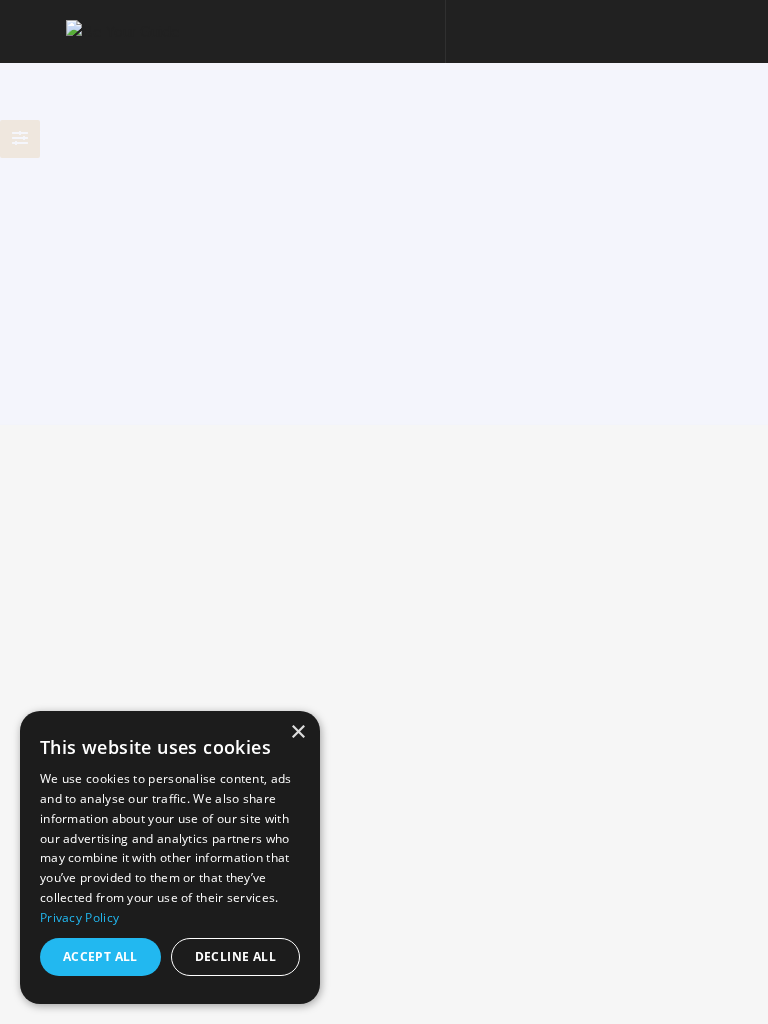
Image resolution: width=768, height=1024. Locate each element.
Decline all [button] (235, 956)
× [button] (297, 732)
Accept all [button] (100, 956)
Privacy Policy (79, 917)
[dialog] (170, 857)
